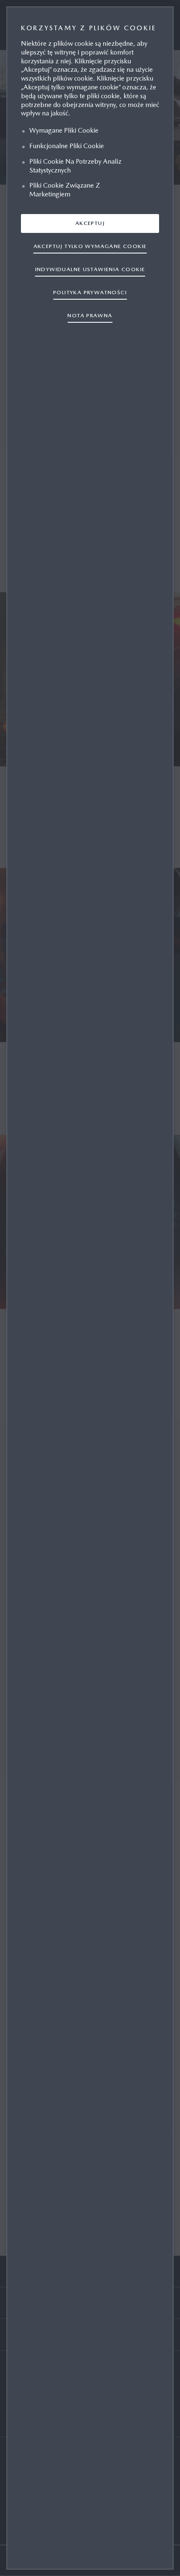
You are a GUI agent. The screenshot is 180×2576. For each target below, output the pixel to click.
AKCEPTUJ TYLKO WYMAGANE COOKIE (90, 246)
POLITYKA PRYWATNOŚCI (90, 292)
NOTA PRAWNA (90, 315)
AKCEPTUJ (90, 223)
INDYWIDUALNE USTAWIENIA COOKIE (90, 269)
